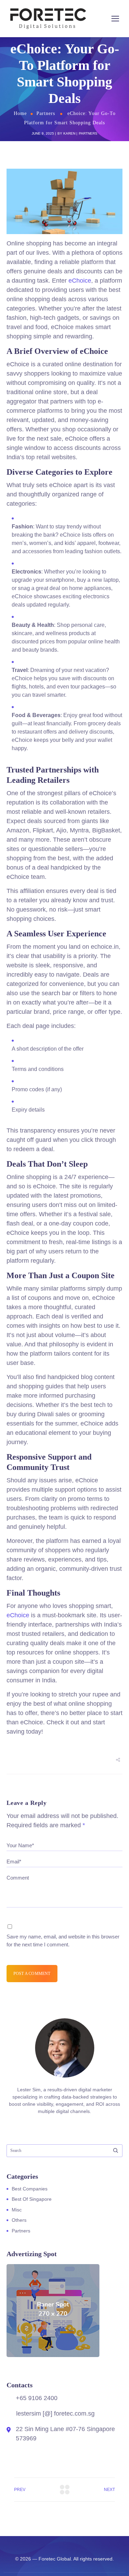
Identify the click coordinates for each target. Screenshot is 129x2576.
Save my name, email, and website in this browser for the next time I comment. (63, 1941)
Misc (17, 2210)
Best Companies (30, 2189)
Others (19, 2220)
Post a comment (32, 1974)
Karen (69, 133)
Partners (46, 113)
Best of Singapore (32, 2199)
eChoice (80, 281)
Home (20, 113)
